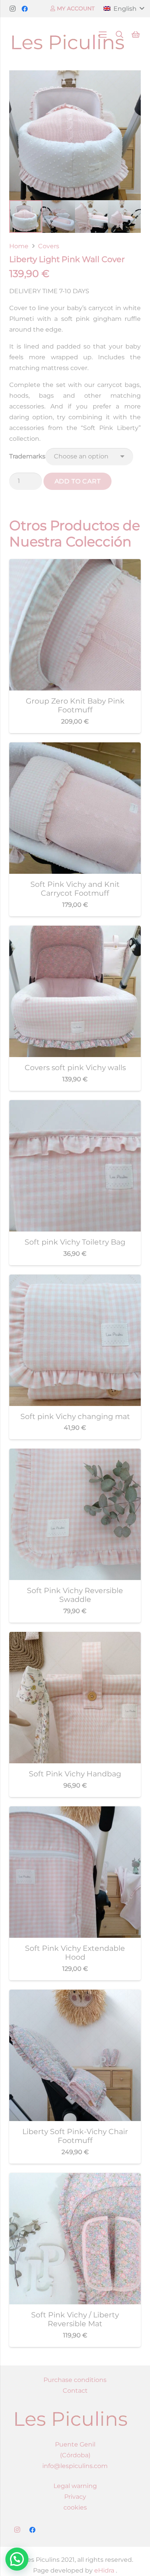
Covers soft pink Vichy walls (75, 1067)
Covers (49, 246)
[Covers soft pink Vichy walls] (75, 931)
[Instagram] (12, 9)
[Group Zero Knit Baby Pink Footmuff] (75, 564)
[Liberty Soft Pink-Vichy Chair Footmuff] (75, 1995)
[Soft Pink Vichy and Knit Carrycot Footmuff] (75, 748)
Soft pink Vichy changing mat (75, 1416)
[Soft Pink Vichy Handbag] (75, 1637)
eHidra (103, 2570)
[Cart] (136, 35)
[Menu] (103, 35)
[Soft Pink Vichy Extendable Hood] (75, 1812)
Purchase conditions (75, 2380)
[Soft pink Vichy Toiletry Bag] (75, 1105)
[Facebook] (25, 9)
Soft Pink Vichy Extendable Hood (75, 1953)
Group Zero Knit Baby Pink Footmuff (75, 705)
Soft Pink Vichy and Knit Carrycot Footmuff (75, 889)
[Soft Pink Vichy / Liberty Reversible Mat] (75, 2178)
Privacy (75, 2497)
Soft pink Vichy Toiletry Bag (75, 1242)
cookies (75, 2507)
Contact (75, 2391)
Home (19, 246)
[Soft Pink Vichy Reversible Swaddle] (75, 1454)
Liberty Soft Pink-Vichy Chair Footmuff (75, 2136)
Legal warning (75, 2486)
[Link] (68, 35)
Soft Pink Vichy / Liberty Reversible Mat (75, 2319)
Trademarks (27, 456)
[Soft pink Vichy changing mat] (75, 1280)
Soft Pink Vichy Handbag (75, 1774)
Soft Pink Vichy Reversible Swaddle (75, 1595)
